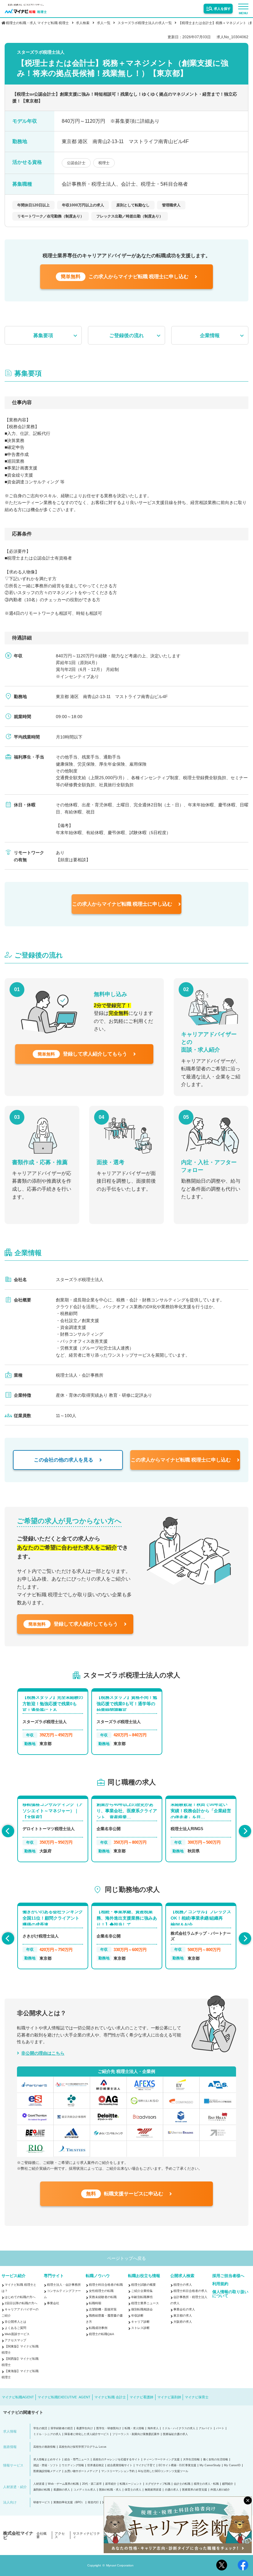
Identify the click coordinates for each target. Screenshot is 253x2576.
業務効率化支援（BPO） (69, 2502)
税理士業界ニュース (145, 2303)
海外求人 (153, 2428)
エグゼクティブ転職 (158, 2484)
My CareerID (232, 2465)
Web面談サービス (17, 2334)
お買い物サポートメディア (81, 2471)
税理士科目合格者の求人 (190, 2291)
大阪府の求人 (183, 2322)
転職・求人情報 (134, 2428)
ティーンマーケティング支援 (162, 2460)
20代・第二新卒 (92, 2484)
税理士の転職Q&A (102, 2334)
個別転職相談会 (142, 2309)
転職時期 (95, 2303)
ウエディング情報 (73, 2465)
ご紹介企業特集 (142, 2291)
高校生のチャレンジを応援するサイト (116, 2460)
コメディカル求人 (85, 2490)
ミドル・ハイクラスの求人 (179, 2428)
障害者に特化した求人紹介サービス (87, 2434)
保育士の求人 (133, 2490)
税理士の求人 (183, 2285)
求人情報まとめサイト (47, 2460)
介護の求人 (172, 2490)
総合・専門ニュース (77, 2460)
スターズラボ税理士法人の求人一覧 (145, 23)
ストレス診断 (140, 2328)
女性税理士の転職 (101, 2291)
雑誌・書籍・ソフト (46, 2465)
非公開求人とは (15, 2322)
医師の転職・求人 (110, 2490)
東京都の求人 (183, 2316)
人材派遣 (39, 2484)
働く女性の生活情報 (216, 2460)
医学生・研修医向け (109, 2428)
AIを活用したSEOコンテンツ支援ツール (163, 2471)
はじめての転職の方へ (20, 2297)
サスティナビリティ (86, 2535)
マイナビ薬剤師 (169, 2397)
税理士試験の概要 (143, 2285)
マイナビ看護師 (141, 2397)
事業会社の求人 (184, 2309)
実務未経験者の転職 (103, 2297)
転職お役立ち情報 (144, 2276)
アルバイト (206, 2428)
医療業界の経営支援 (195, 2490)
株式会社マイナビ (18, 2535)
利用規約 (220, 2284)
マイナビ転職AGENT (18, 2397)
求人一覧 (104, 23)
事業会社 (53, 2303)
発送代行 (93, 2502)
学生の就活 (40, 2428)
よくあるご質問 (15, 2328)
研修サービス (42, 2502)
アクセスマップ (15, 2340)
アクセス (60, 2535)
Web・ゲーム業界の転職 (63, 2484)
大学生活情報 (191, 2460)
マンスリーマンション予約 (118, 2471)
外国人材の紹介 (220, 2490)
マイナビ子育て (145, 2465)
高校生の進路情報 (44, 2447)
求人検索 (83, 23)
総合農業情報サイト (120, 2465)
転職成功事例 (98, 2328)
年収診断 (137, 2316)
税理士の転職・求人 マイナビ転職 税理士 (37, 23)
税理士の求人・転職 (206, 2484)
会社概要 (41, 2535)
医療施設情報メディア (47, 2471)
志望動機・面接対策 (103, 2309)
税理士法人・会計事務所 (64, 2285)
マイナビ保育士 (197, 2397)
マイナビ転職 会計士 (110, 2397)
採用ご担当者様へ (228, 2276)
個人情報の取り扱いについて (230, 2294)
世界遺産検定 (96, 2465)
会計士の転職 (182, 2484)
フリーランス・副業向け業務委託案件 (136, 2434)
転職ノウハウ (98, 2276)
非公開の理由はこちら (43, 2053)
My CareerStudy (210, 2465)
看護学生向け (85, 2428)
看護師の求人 (62, 2490)
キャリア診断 (140, 2322)
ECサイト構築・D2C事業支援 (177, 2465)
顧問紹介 (228, 2484)
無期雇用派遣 (153, 2490)
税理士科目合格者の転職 (106, 2285)
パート (220, 2428)
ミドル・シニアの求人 (47, 2434)
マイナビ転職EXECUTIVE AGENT (64, 2397)
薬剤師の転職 (42, 2490)
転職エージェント (131, 2484)
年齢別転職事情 (142, 2297)
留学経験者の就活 (62, 2428)
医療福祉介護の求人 (175, 2434)
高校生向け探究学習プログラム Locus (83, 2447)
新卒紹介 (111, 2484)
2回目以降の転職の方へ (21, 2303)
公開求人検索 (182, 2276)
